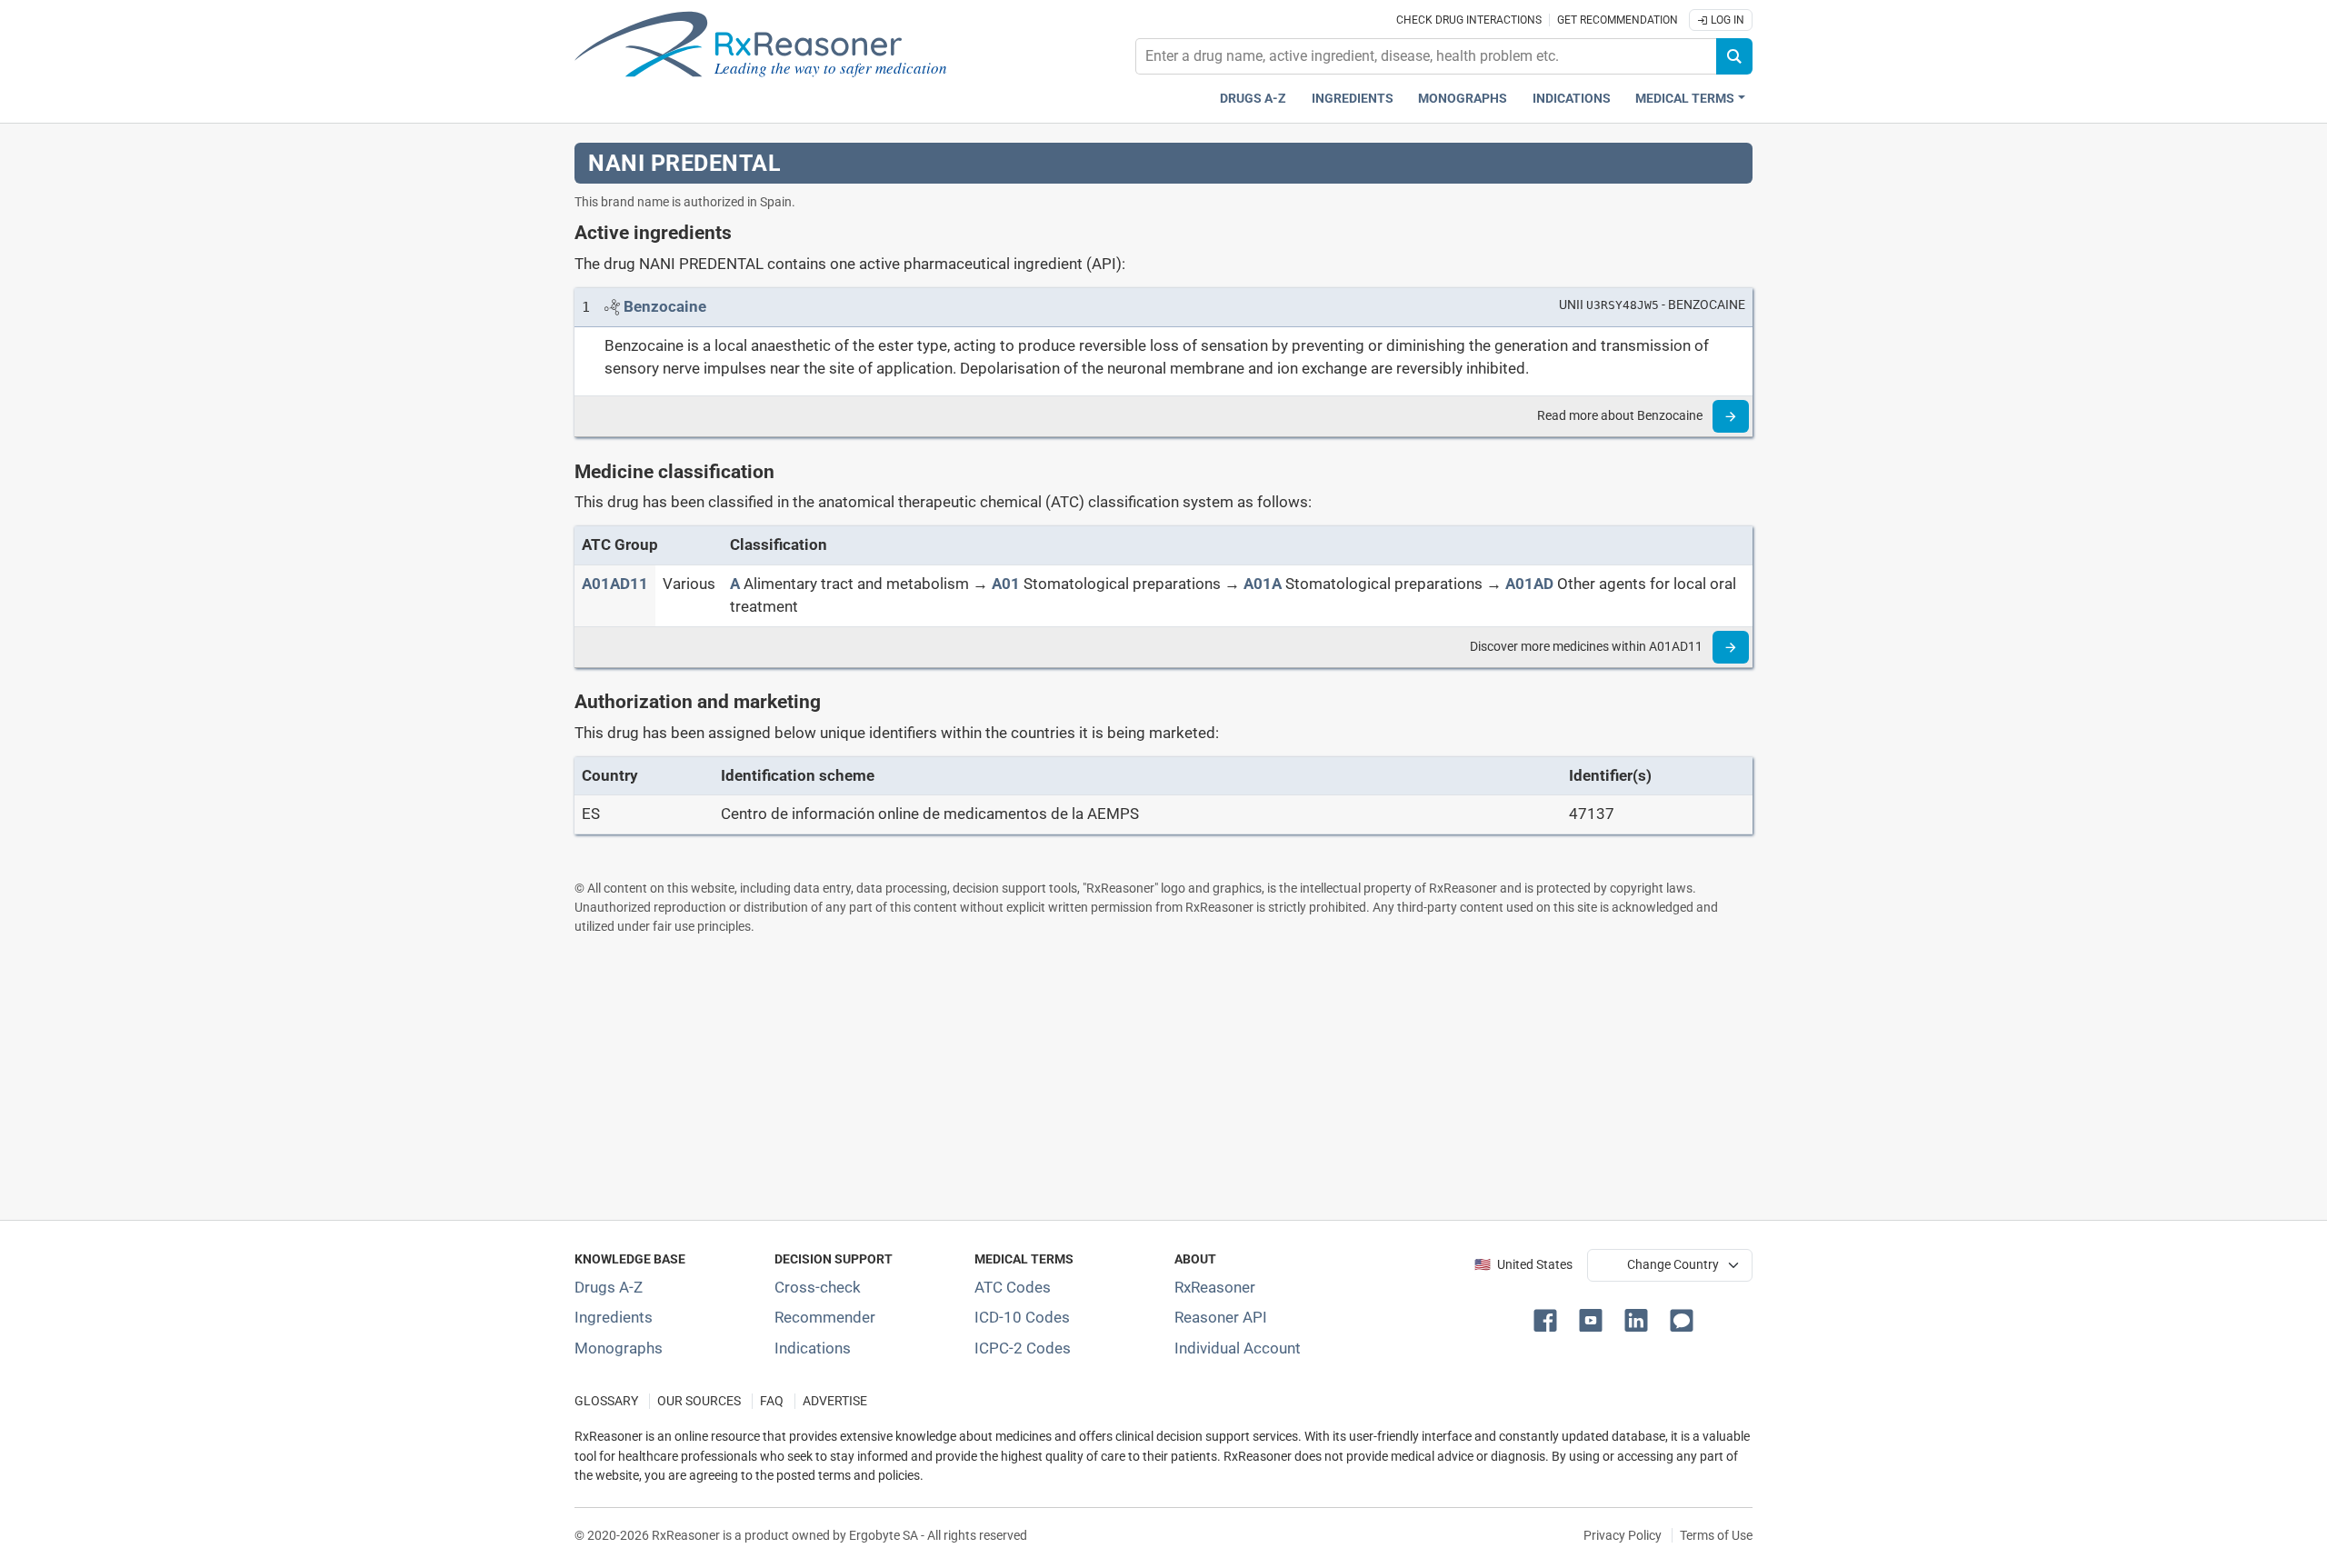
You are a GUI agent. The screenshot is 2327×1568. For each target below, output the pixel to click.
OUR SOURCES (699, 1401)
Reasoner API (1221, 1317)
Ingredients (1353, 99)
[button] (1549, 1319)
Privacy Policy (1623, 1535)
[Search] (1734, 56)
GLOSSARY (606, 1401)
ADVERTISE (835, 1401)
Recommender (825, 1317)
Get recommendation (1618, 20)
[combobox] (1426, 56)
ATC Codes (1013, 1287)
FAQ (772, 1401)
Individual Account (1238, 1348)
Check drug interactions (1469, 20)
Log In (1726, 20)
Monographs (1463, 99)
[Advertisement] (1120, 1077)
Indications (1572, 99)
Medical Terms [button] (1685, 99)
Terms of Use (1716, 1535)
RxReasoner (1215, 1287)
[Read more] (1731, 416)
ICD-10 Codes (1022, 1317)
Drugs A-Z (1253, 99)
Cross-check (818, 1287)
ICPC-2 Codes (1023, 1348)
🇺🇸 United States (1523, 1265)
